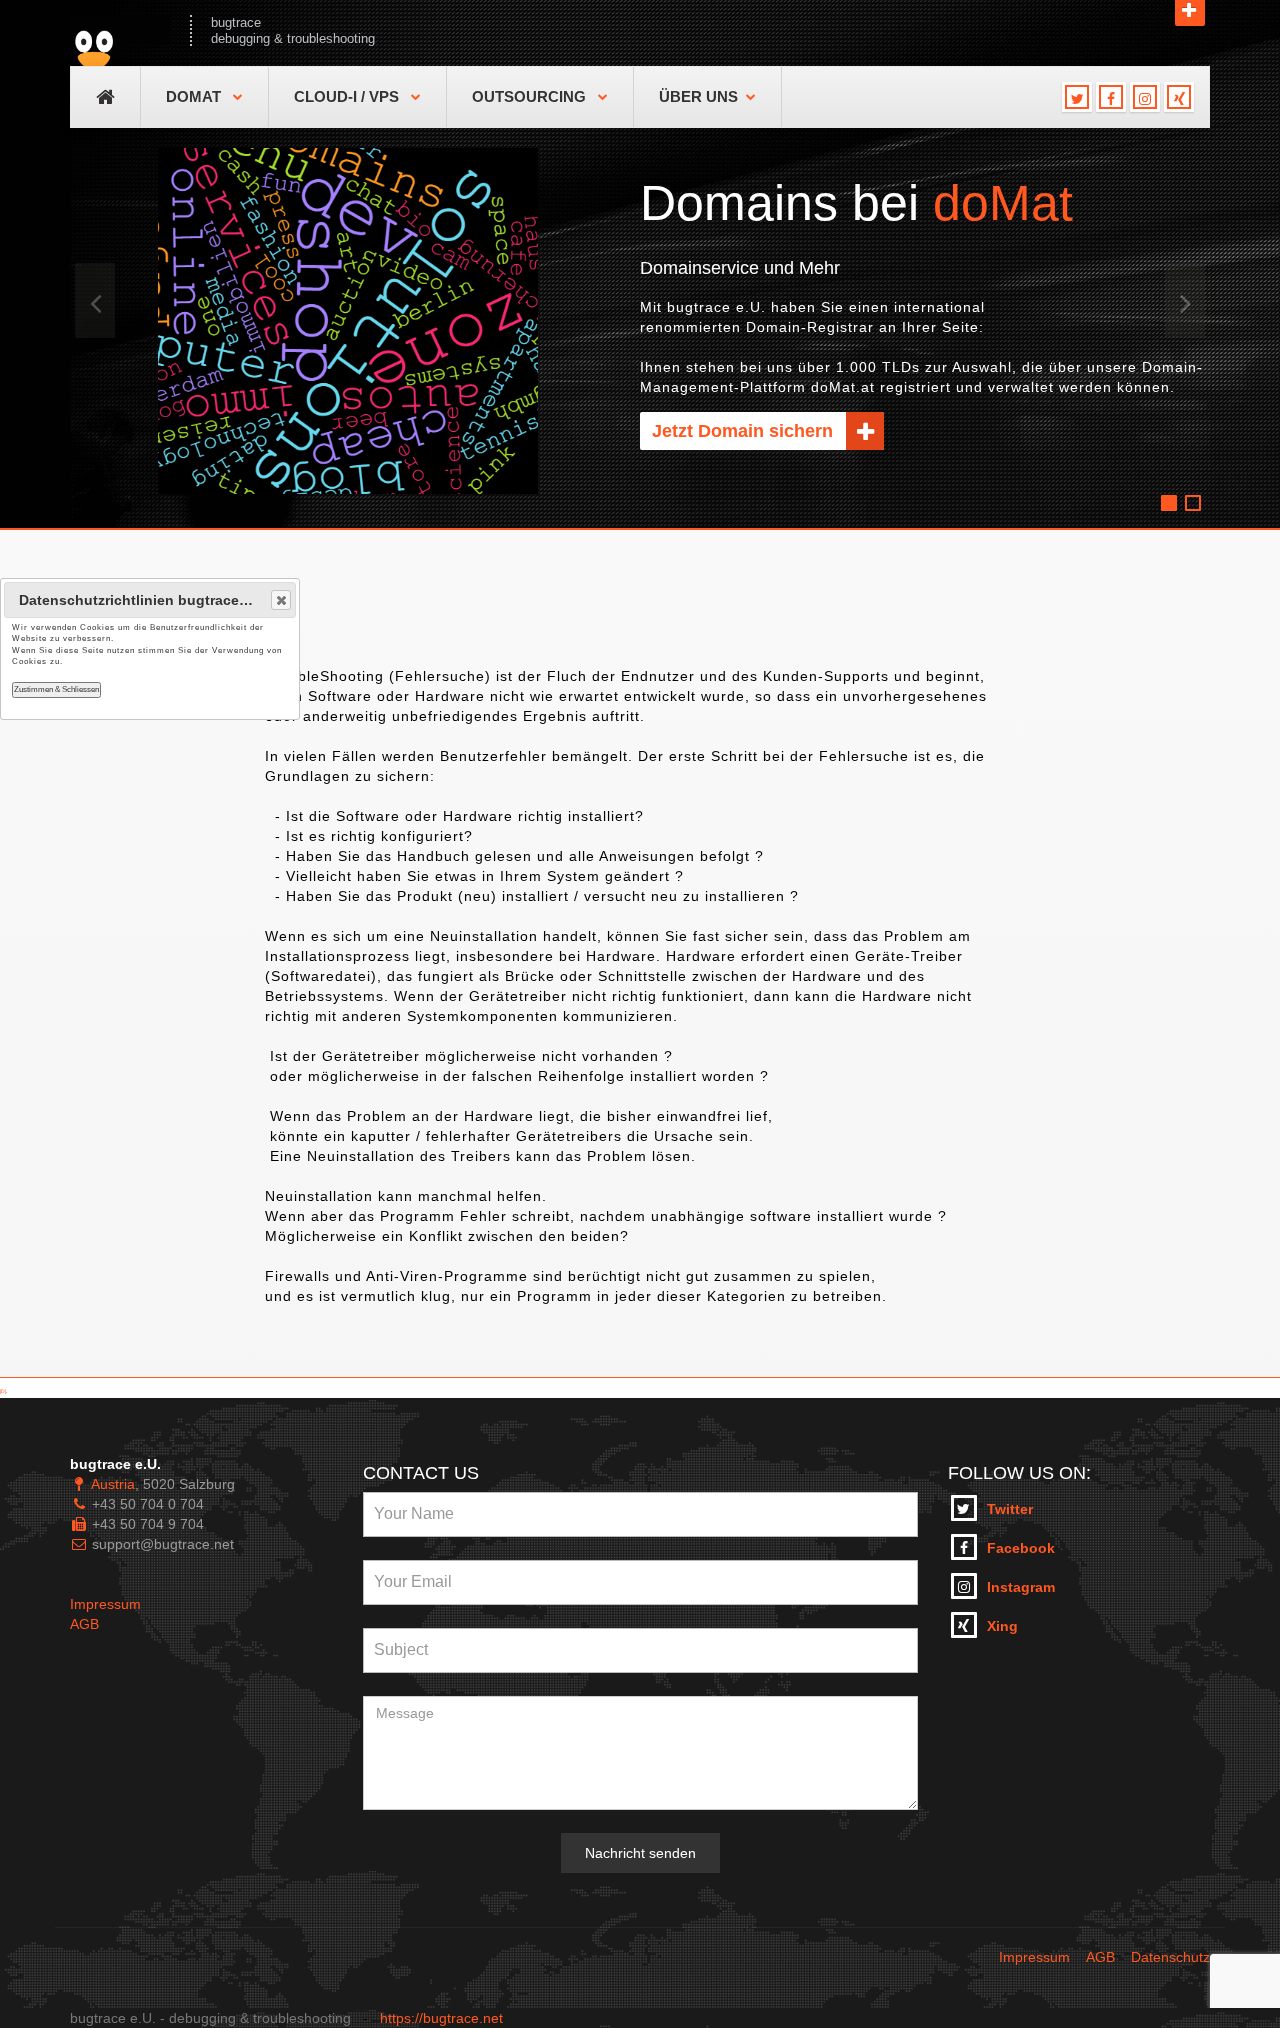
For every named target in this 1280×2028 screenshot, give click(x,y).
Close (281, 600)
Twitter (1010, 1509)
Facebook (1021, 1548)
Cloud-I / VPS (348, 97)
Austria (113, 1484)
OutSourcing (531, 97)
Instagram (1021, 1587)
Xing (1002, 1626)
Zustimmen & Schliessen (56, 689)
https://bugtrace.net (441, 2018)
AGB (84, 1624)
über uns (698, 97)
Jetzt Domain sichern (745, 431)
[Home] (120, 30)
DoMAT (195, 97)
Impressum (105, 1604)
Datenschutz (1170, 1957)
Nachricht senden (640, 1853)
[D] (3, 1391)
